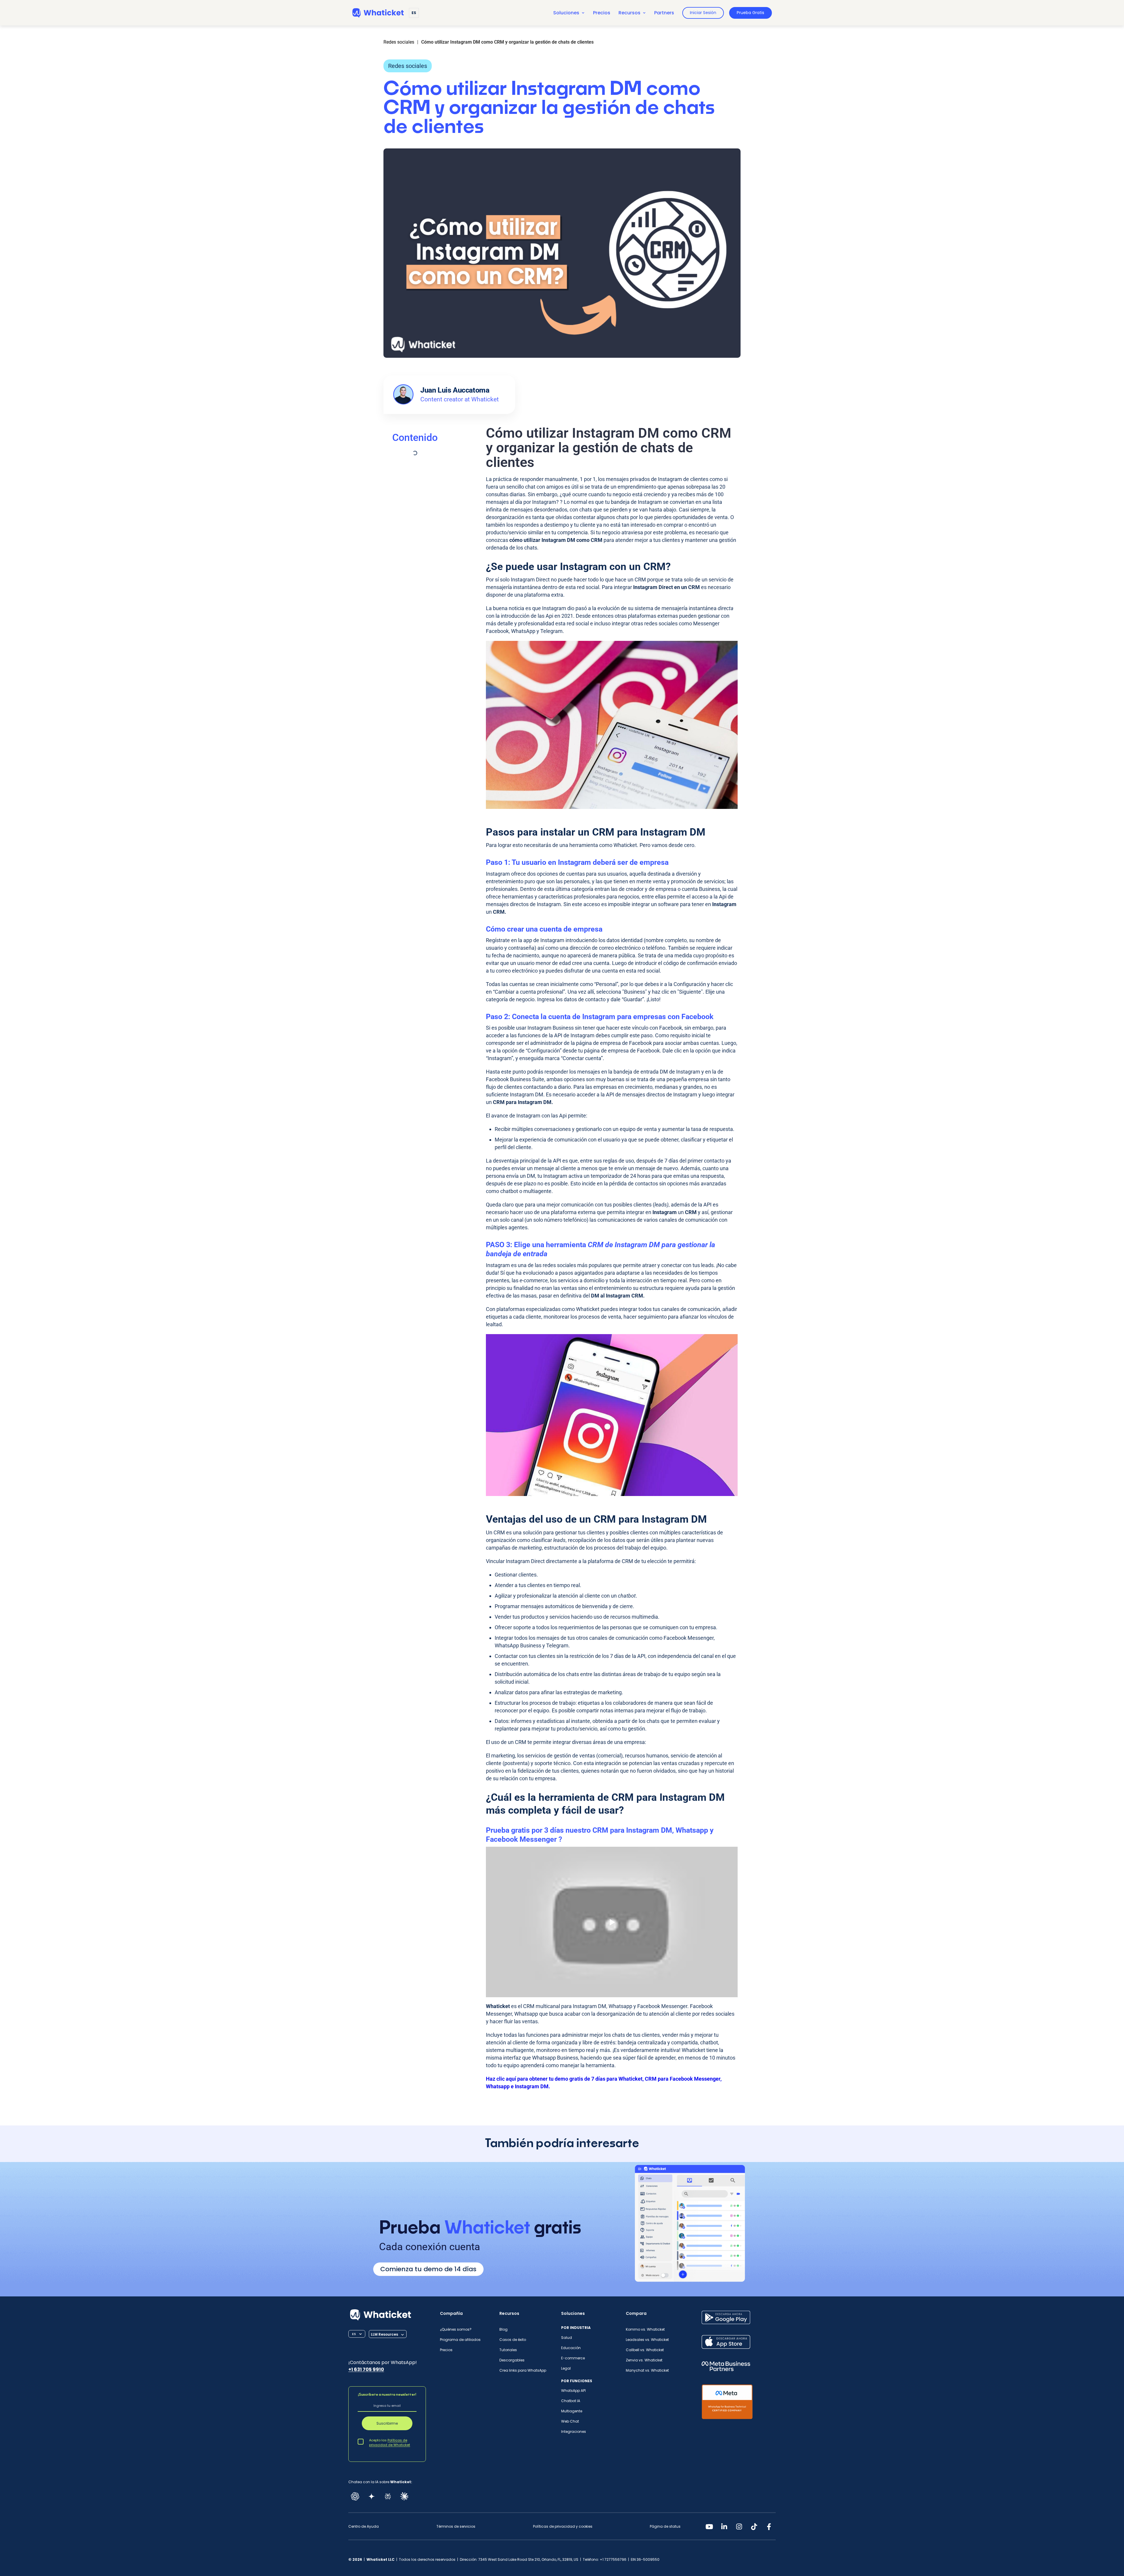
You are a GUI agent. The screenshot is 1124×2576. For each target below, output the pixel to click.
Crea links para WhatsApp (523, 2370)
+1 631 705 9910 (366, 2369)
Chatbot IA (571, 2401)
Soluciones (566, 13)
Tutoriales (508, 2350)
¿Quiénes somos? (456, 2329)
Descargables (512, 2360)
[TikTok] (754, 2527)
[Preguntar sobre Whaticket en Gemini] (371, 2496)
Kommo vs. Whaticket (645, 2329)
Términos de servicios (456, 2527)
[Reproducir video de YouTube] (612, 1922)
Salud (567, 2338)
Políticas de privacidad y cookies (563, 2527)
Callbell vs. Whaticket (645, 2350)
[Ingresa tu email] (387, 2406)
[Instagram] (739, 2527)
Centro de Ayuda (364, 2527)
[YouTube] (709, 2527)
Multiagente (572, 2411)
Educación (571, 2348)
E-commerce (573, 2358)
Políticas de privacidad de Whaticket (390, 2443)
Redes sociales (408, 66)
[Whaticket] (378, 13)
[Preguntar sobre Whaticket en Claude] (404, 2496)
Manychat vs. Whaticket (647, 2370)
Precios (602, 13)
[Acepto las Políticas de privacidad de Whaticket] (361, 2441)
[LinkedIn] (724, 2527)
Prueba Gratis (751, 13)
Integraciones (574, 2432)
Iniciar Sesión (703, 13)
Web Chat (570, 2421)
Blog (503, 2329)
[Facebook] (769, 2527)
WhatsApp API (573, 2391)
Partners (664, 13)
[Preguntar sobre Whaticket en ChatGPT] (355, 2496)
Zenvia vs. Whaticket (644, 2360)
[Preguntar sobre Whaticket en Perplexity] (388, 2496)
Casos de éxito (513, 2340)
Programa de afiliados (460, 2340)
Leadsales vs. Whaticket (647, 2340)
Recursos (629, 13)
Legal (566, 2368)
